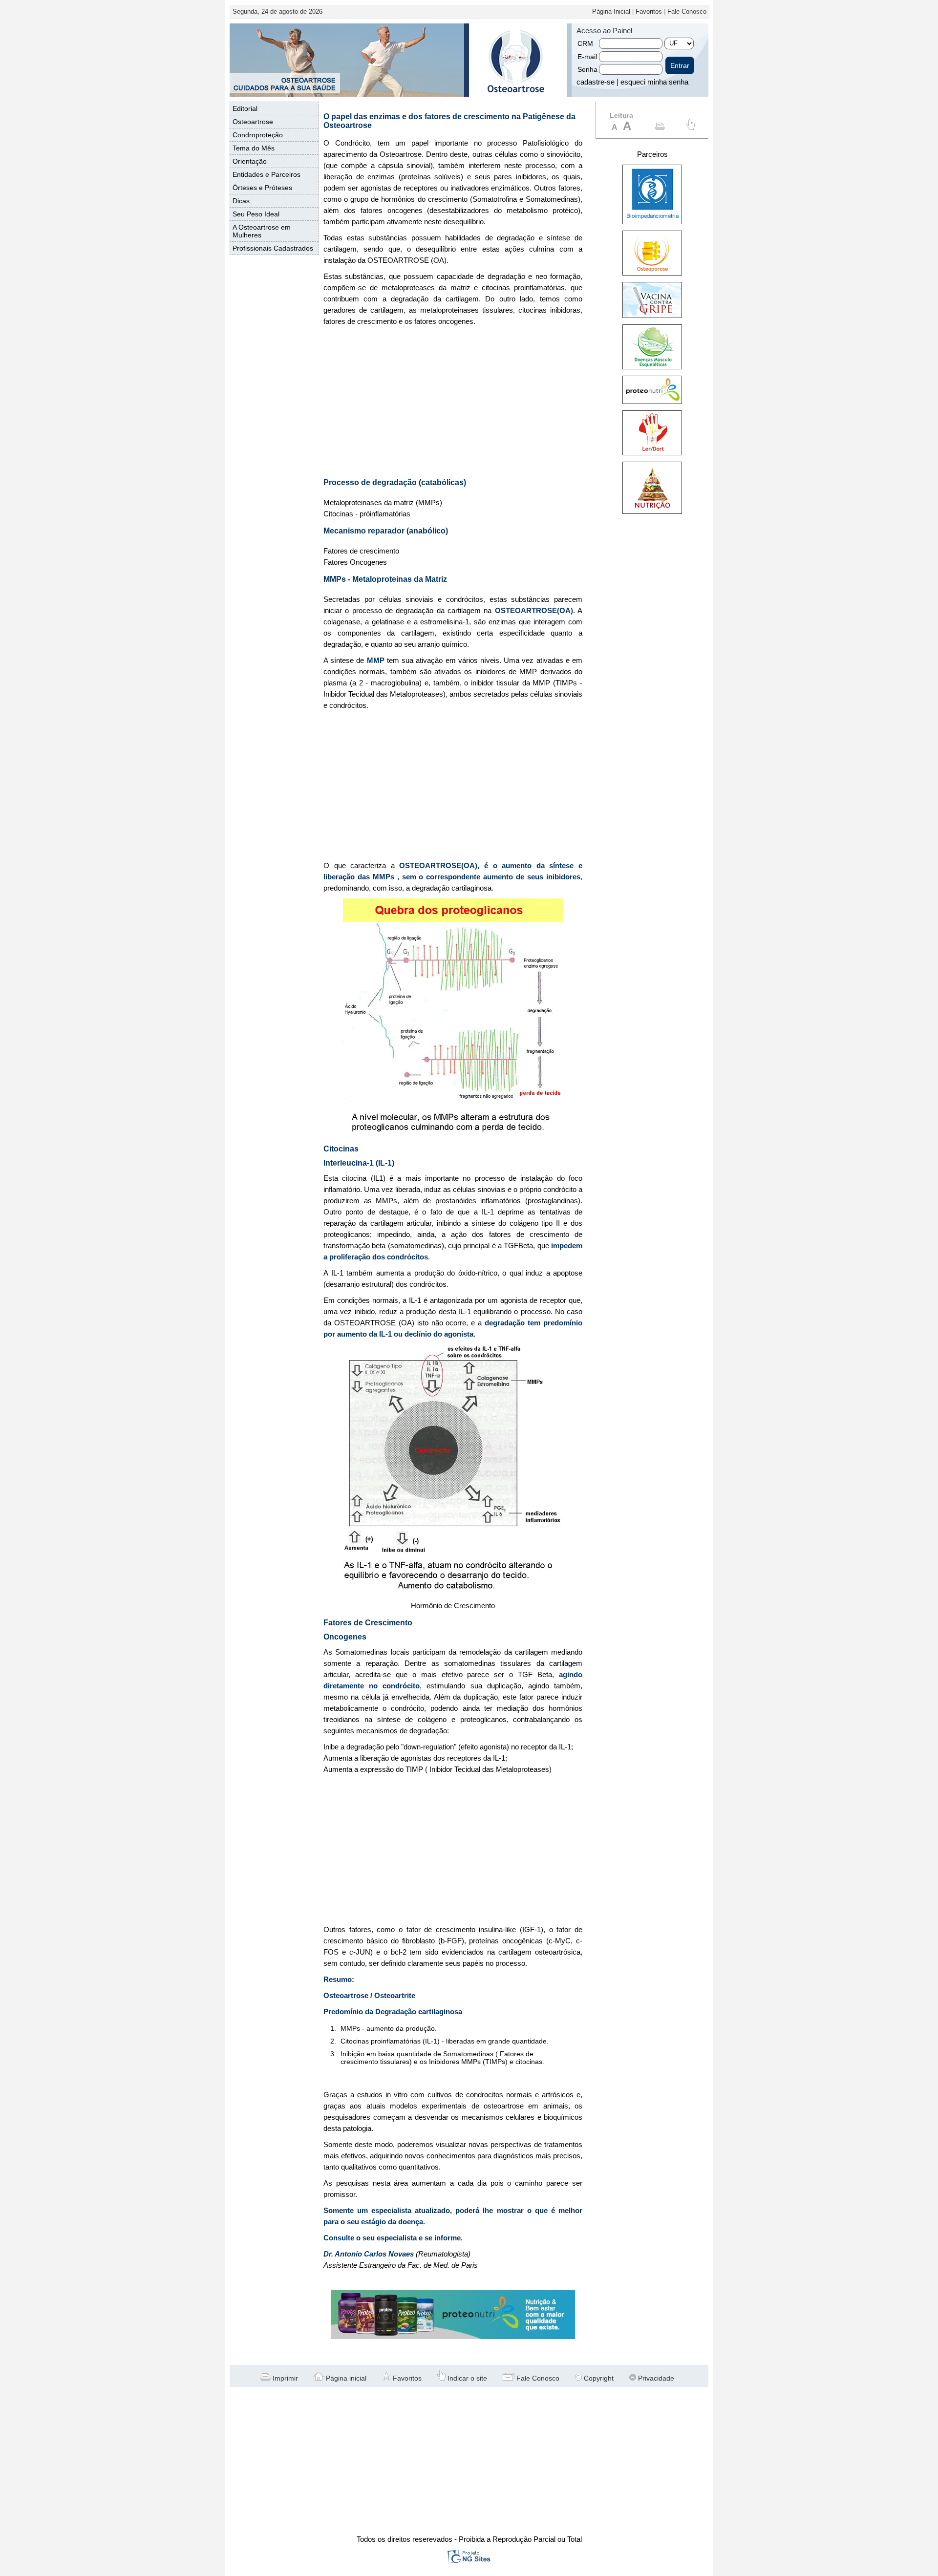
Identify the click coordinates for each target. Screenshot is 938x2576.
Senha (587, 69)
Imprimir (284, 2378)
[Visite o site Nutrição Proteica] (652, 511)
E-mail (587, 57)
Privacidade (655, 2378)
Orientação (250, 161)
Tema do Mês (254, 148)
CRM (585, 43)
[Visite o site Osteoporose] (652, 273)
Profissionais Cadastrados (273, 248)
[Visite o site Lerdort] (652, 453)
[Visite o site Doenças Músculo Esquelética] (652, 367)
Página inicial (345, 2378)
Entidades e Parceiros (266, 174)
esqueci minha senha (654, 82)
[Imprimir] (660, 128)
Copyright (598, 2378)
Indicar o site (466, 2378)
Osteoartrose (253, 122)
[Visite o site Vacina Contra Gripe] (652, 316)
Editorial (245, 108)
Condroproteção (258, 135)
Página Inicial (611, 11)
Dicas (241, 201)
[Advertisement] (453, 403)
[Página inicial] (515, 94)
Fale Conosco (687, 11)
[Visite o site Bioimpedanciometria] (652, 222)
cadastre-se (596, 82)
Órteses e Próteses (262, 188)
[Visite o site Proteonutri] (652, 402)
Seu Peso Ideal (256, 214)
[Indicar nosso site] (691, 128)
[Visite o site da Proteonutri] (453, 2337)
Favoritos (649, 11)
